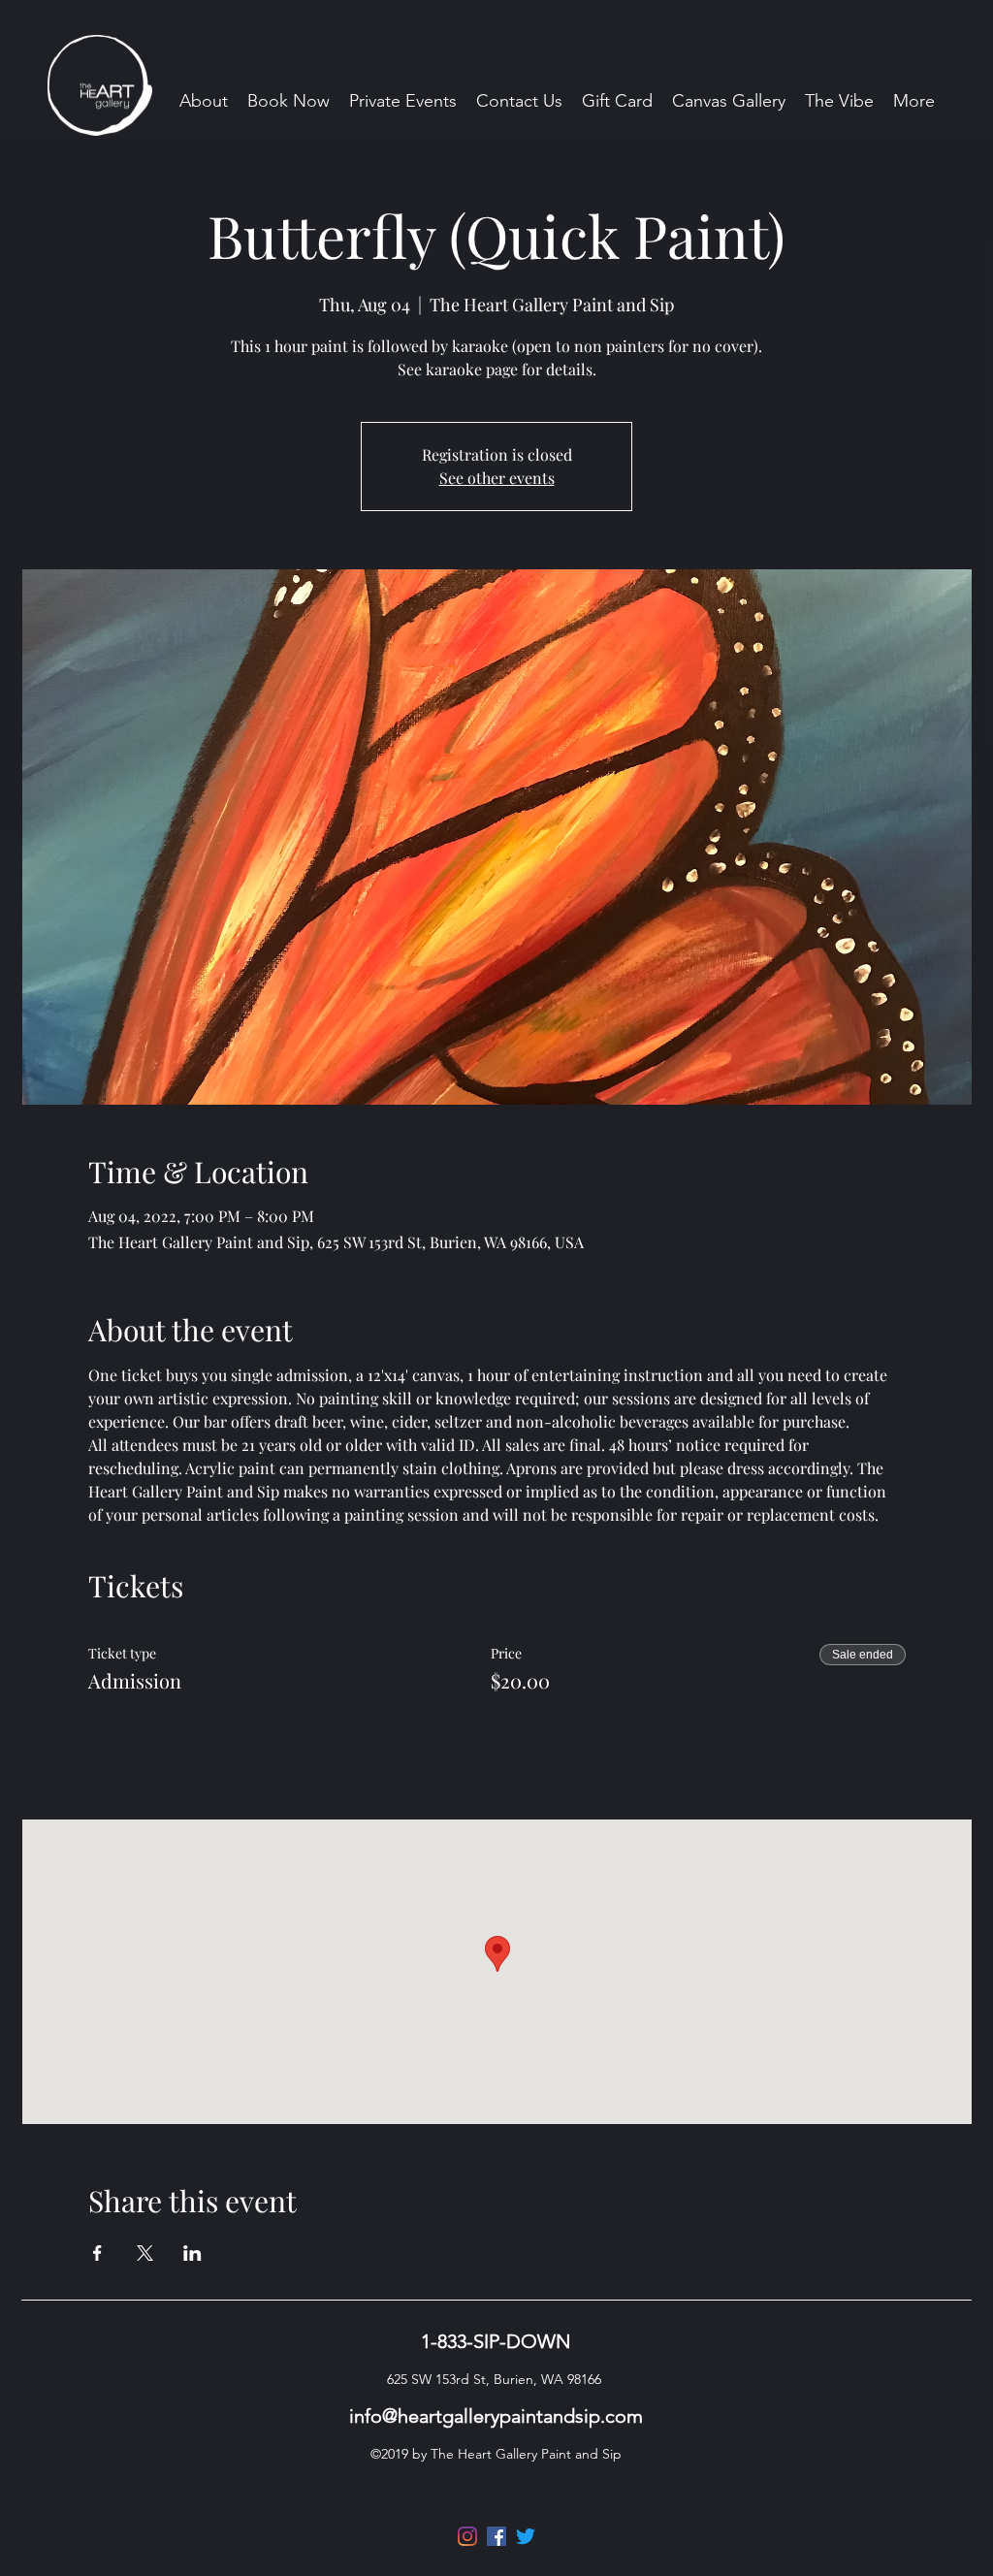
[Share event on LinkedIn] (192, 2253)
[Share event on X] (145, 2253)
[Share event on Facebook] (97, 2253)
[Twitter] (526, 2536)
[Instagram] (467, 2536)
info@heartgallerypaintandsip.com (496, 2416)
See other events (497, 478)
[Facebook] (496, 2536)
